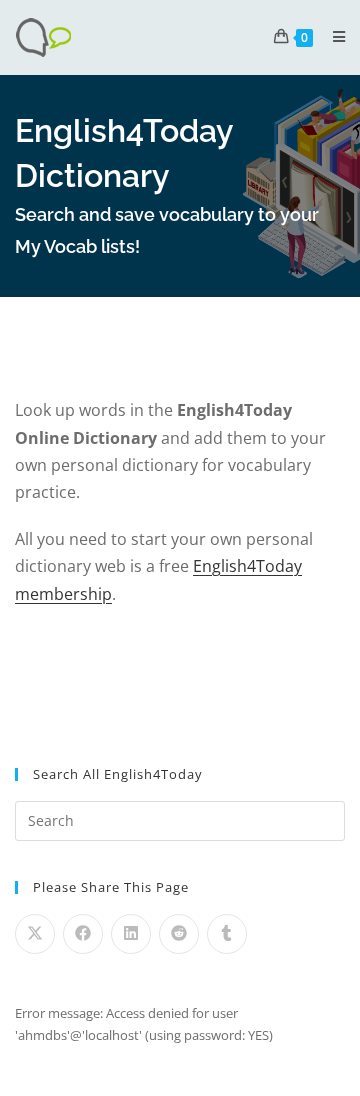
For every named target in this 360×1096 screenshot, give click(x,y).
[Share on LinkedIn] (131, 934)
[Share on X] (35, 934)
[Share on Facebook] (83, 934)
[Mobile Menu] (331, 36)
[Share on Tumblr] (227, 934)
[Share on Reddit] (179, 934)
